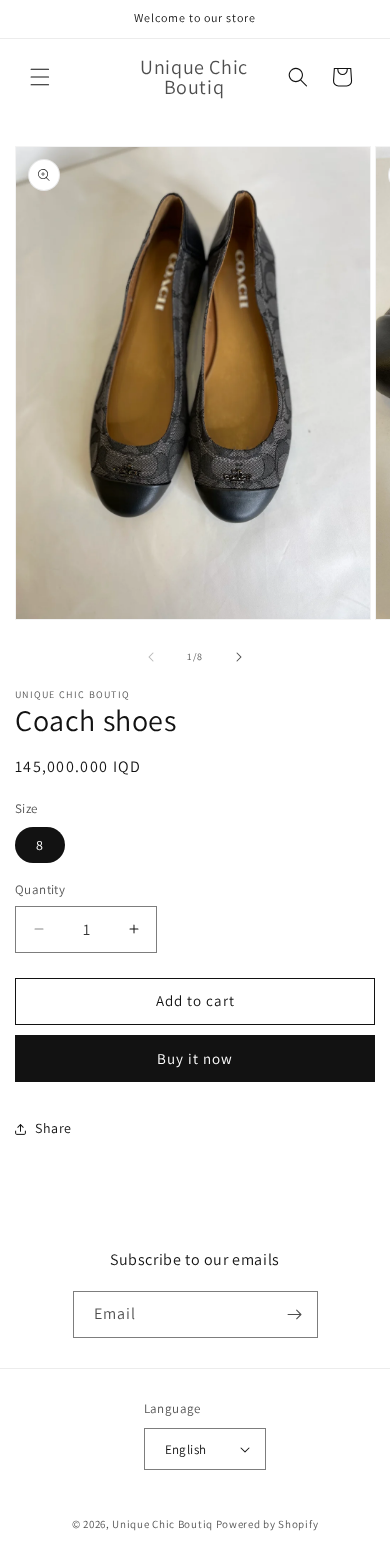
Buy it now (195, 1058)
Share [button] (53, 1128)
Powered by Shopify (267, 1524)
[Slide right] (239, 657)
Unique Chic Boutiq (163, 1524)
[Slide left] (151, 657)
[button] (40, 77)
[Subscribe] (295, 1314)
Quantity (40, 889)
